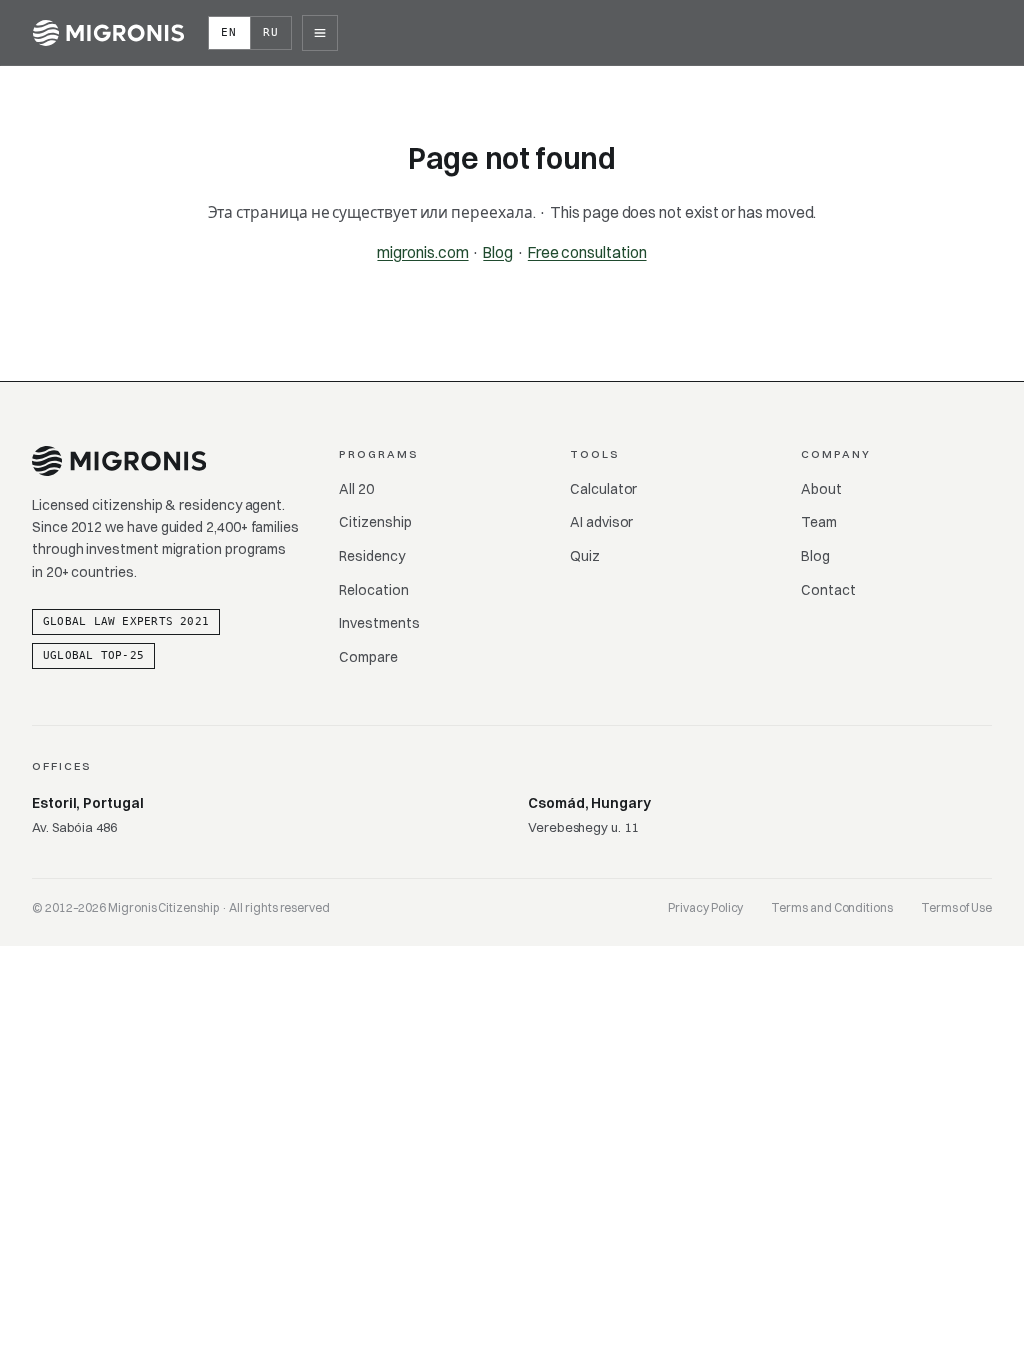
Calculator (603, 489)
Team (819, 522)
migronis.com (422, 252)
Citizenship (375, 522)
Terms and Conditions (832, 907)
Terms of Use (956, 907)
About (821, 489)
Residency (371, 556)
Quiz (585, 556)
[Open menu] (320, 33)
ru (271, 32)
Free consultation (587, 252)
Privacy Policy (705, 907)
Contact (828, 590)
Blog (498, 252)
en (229, 32)
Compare (368, 657)
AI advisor (601, 522)
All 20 (356, 489)
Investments (379, 623)
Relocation (373, 590)
